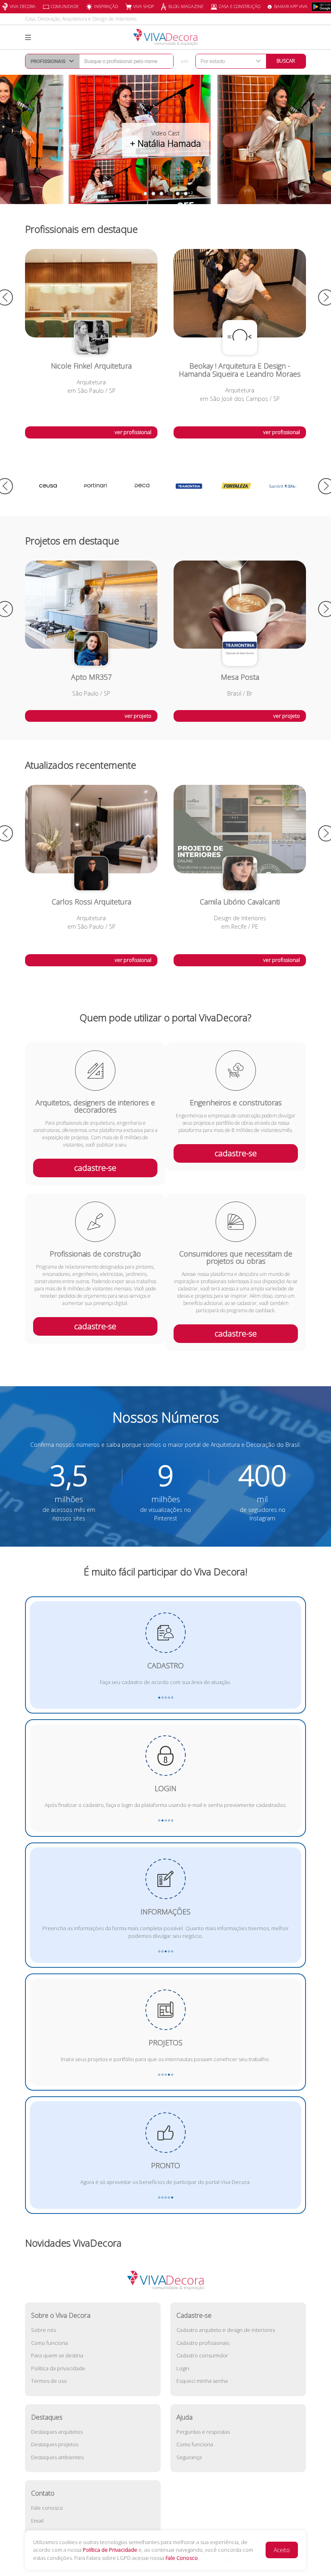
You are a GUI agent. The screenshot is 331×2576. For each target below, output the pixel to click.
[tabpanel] (165, 139)
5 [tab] (178, 194)
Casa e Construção (240, 6)
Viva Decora (23, 6)
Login (183, 2368)
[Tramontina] (142, 486)
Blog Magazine (186, 6)
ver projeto (138, 716)
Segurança (189, 2457)
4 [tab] (170, 194)
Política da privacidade (58, 2368)
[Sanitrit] (236, 486)
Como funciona (49, 2343)
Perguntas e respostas (203, 2432)
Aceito (282, 2550)
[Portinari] (48, 486)
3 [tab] (161, 194)
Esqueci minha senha (202, 2381)
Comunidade (65, 6)
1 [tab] (145, 194)
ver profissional (133, 432)
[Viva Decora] (165, 37)
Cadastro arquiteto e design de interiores (226, 2330)
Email (37, 2521)
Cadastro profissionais (203, 2343)
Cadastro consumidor (202, 2355)
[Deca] (95, 486)
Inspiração (106, 6)
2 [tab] (153, 194)
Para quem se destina (57, 2355)
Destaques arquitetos (57, 2432)
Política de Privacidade (110, 2550)
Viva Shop (144, 6)
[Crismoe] (283, 486)
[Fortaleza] (189, 486)
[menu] (28, 38)
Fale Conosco (182, 2558)
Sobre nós (44, 2330)
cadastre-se (95, 1168)
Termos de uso (49, 2381)
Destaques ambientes (57, 2457)
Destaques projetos (55, 2444)
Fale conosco (47, 2508)
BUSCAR (286, 61)
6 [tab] (186, 194)
